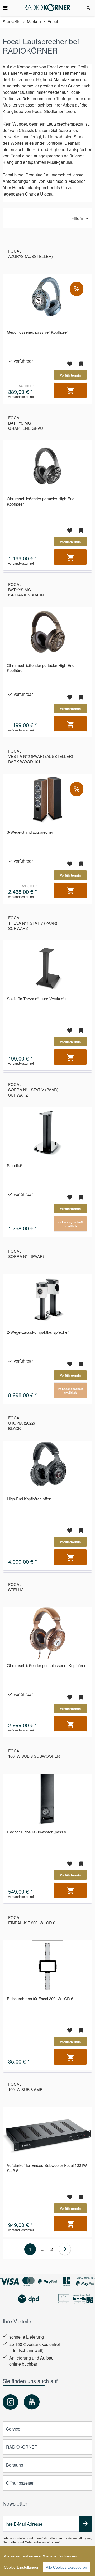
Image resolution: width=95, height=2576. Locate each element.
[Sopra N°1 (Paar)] (47, 1300)
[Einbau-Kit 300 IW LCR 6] (47, 1966)
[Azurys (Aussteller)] (47, 300)
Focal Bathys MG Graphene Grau (26, 423)
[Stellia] (47, 1633)
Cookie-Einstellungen (22, 2567)
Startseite (11, 22)
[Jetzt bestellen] (70, 390)
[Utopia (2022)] (47, 1466)
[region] (47, 2561)
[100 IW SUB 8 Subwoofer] (47, 1799)
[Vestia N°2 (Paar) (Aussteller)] (47, 800)
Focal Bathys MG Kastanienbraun (26, 589)
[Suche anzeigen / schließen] (88, 8)
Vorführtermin (70, 375)
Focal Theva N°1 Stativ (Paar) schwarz (33, 923)
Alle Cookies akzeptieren (66, 2567)
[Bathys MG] (47, 466)
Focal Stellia (16, 1587)
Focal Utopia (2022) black (22, 1423)
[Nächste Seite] (65, 2249)
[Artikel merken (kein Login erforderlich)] (81, 364)
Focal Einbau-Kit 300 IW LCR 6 (32, 1920)
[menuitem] (8, 8)
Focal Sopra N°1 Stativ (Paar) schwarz (33, 1090)
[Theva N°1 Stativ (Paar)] (47, 966)
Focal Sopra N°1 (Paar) (26, 1254)
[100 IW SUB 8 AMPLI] (47, 2133)
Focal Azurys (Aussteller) (30, 253)
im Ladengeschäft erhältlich (70, 1224)
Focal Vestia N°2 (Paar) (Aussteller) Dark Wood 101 (41, 756)
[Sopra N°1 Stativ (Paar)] (47, 1133)
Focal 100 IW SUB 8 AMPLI (27, 2087)
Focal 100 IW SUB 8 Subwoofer (34, 1753)
